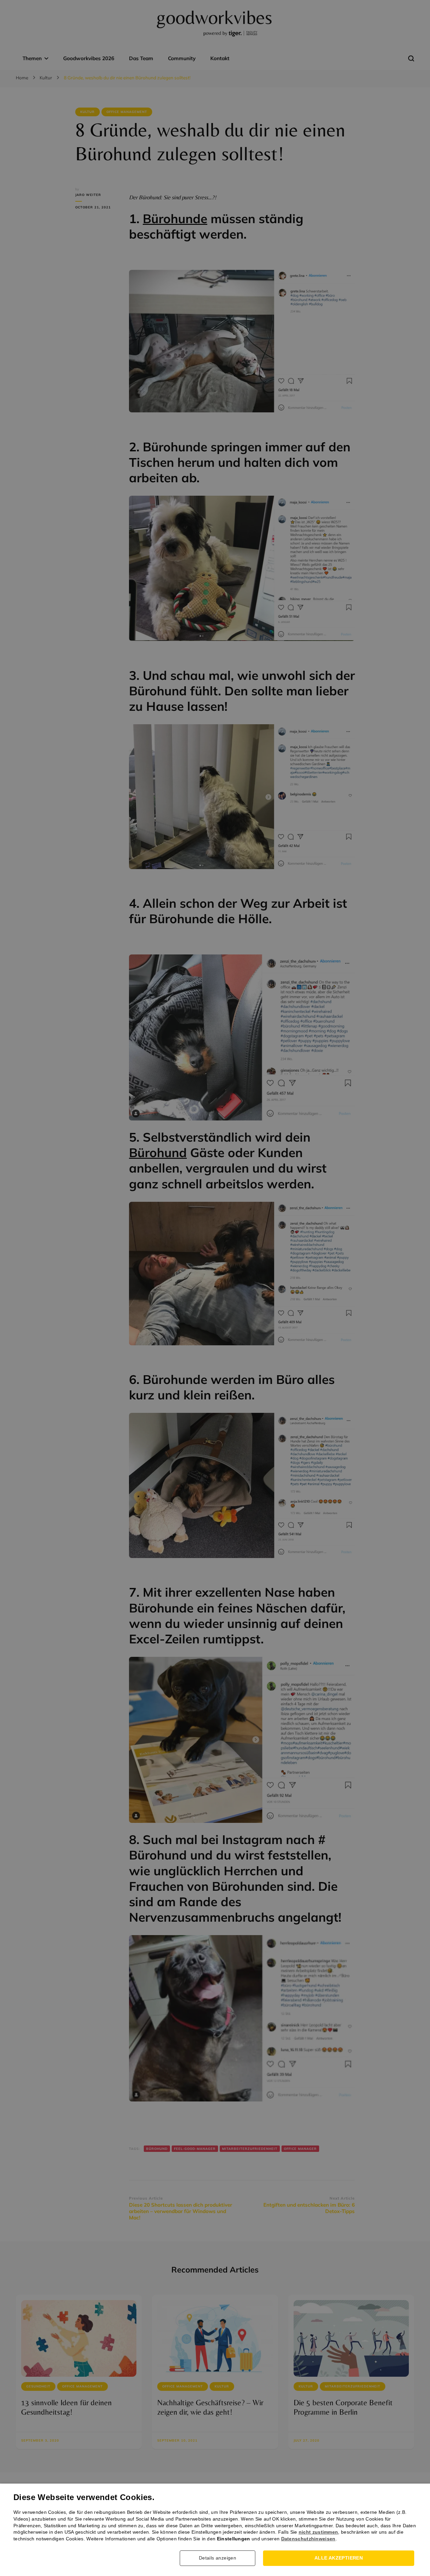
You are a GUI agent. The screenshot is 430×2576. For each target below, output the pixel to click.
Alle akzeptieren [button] (339, 2558)
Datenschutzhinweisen (308, 2539)
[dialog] (215, 1288)
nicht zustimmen (318, 2532)
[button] (220, 2558)
